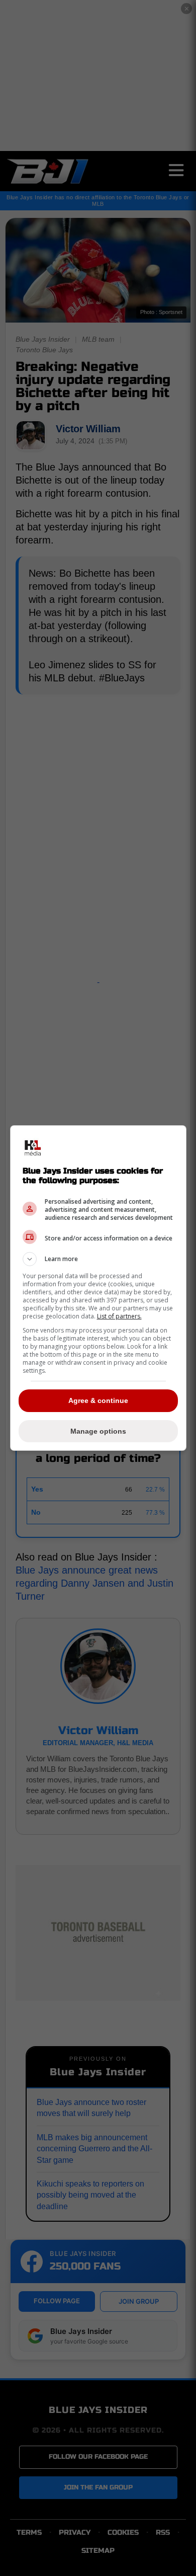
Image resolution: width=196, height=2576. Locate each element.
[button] (98, 1259)
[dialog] (98, 1288)
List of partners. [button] (119, 1316)
